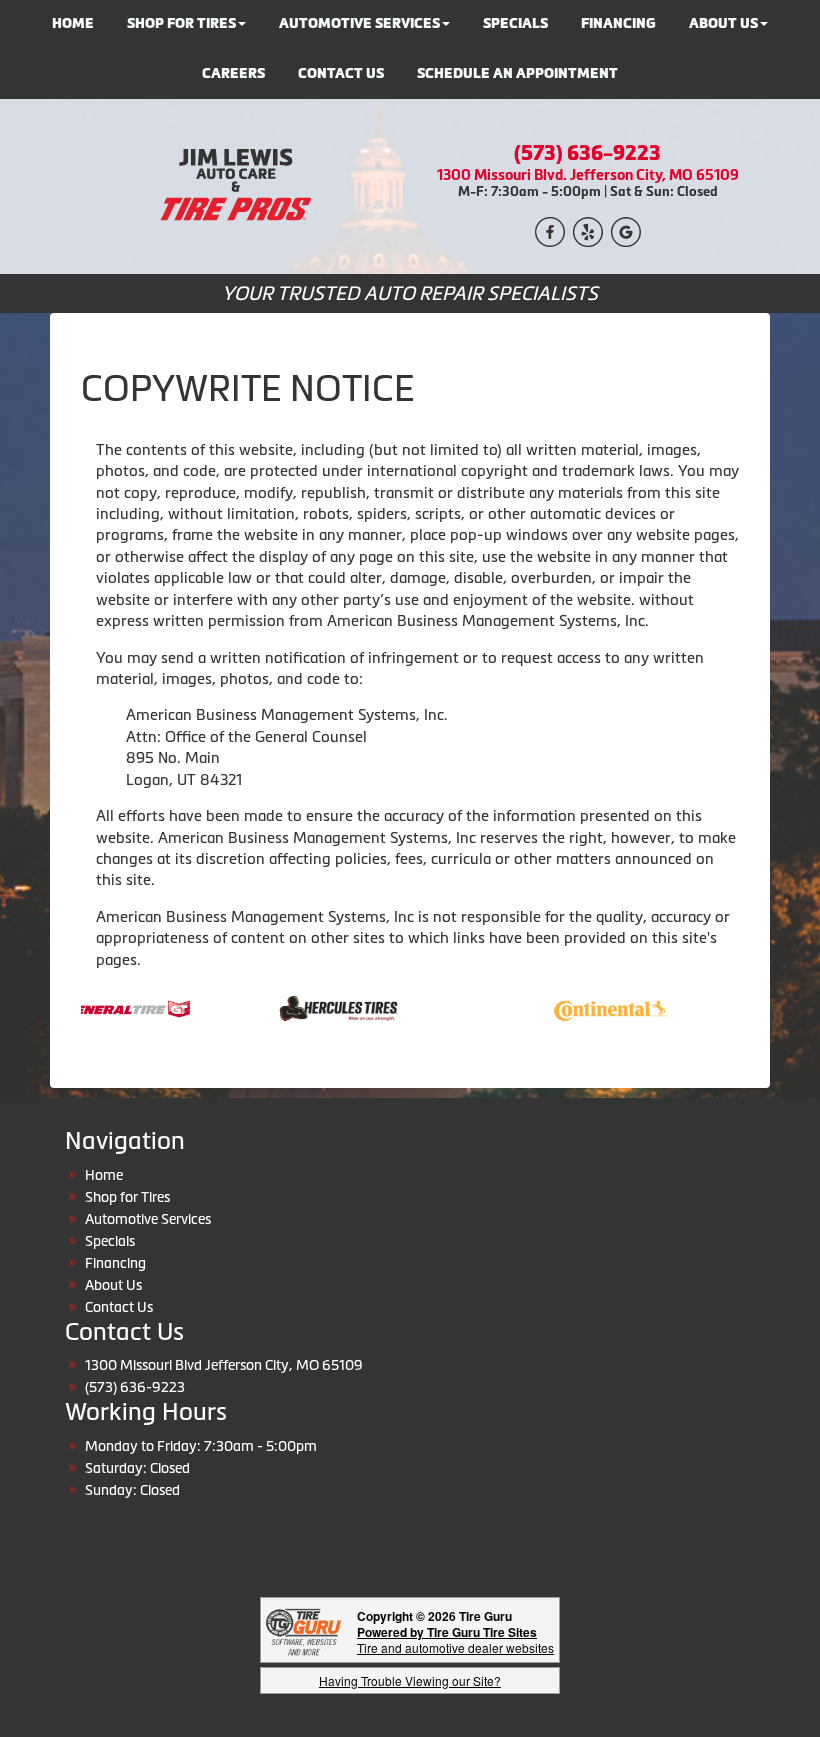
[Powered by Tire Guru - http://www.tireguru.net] (303, 1630)
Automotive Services (148, 1219)
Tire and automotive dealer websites (455, 1639)
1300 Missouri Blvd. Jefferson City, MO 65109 (588, 174)
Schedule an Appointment (517, 73)
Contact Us (341, 73)
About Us (113, 1285)
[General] (108, 1007)
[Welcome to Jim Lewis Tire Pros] (232, 185)
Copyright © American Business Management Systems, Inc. (410, 1713)
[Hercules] (319, 1007)
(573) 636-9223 (587, 153)
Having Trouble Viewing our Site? (410, 1680)
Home (104, 1175)
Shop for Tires (127, 1197)
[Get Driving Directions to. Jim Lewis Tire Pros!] (626, 230)
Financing (115, 1263)
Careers (233, 73)
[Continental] (591, 1007)
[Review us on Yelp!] (588, 230)
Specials (110, 1241)
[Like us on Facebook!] (550, 230)
